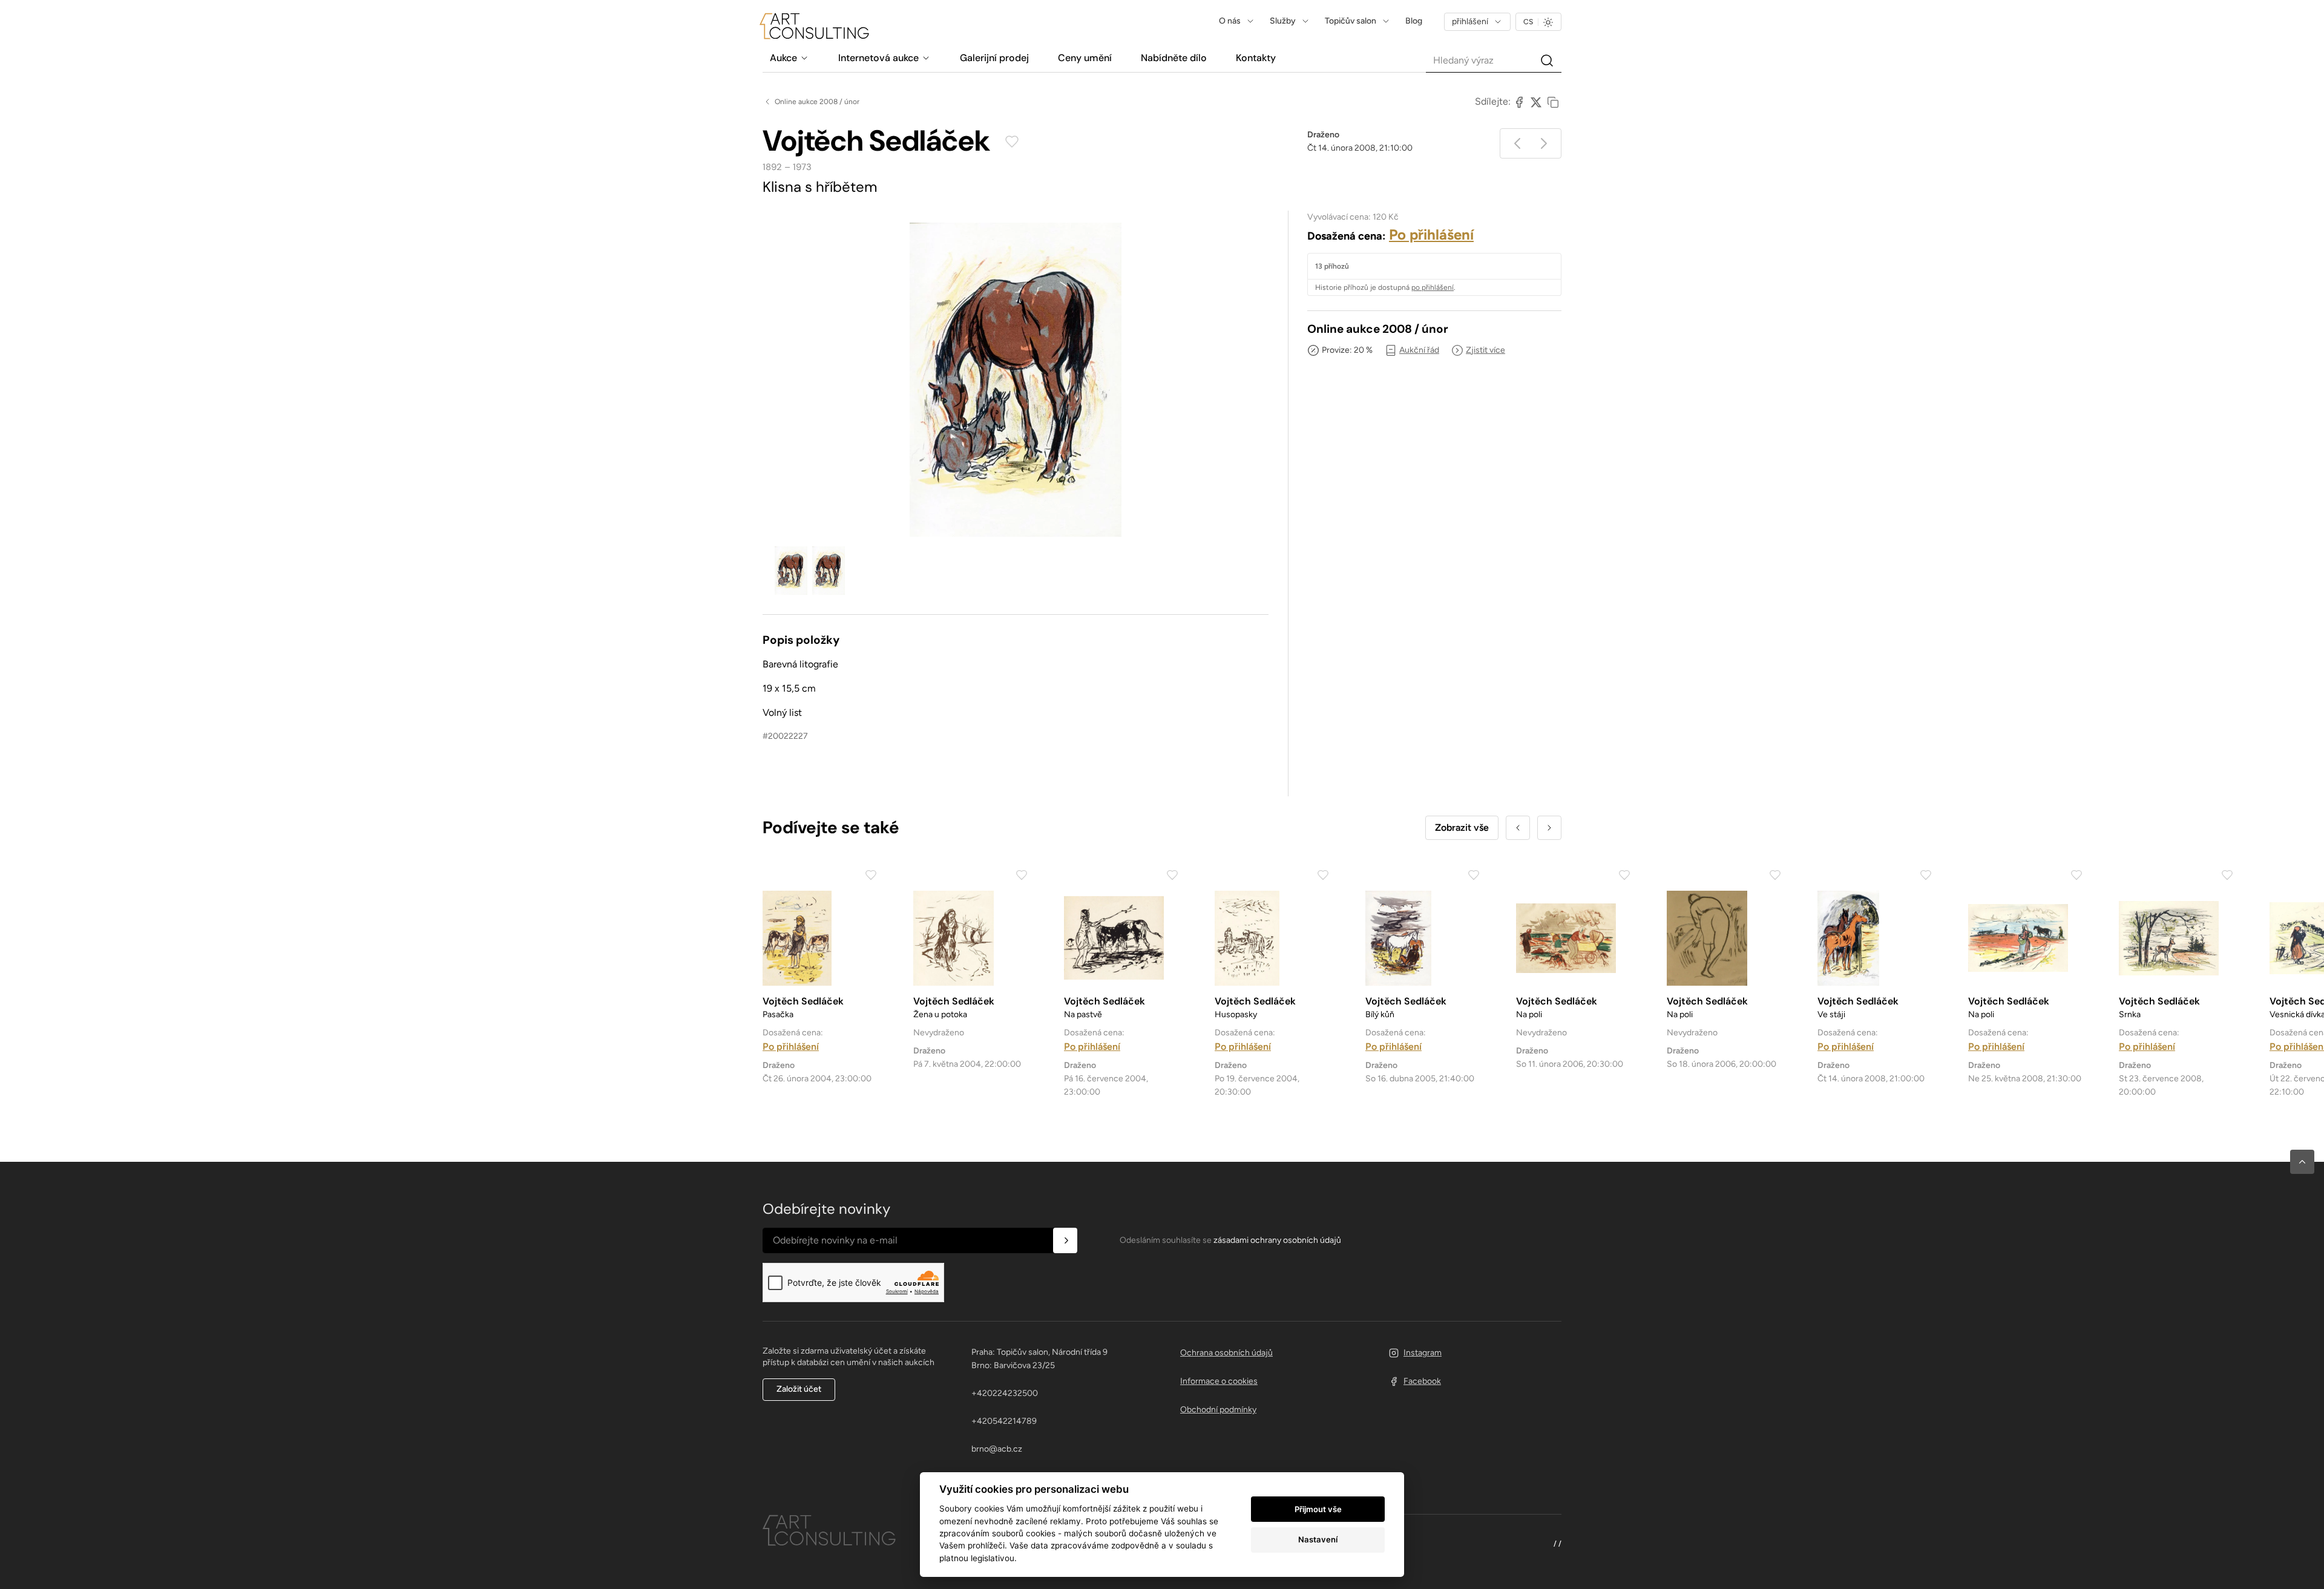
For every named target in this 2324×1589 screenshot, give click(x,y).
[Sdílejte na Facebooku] (1519, 102)
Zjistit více (1485, 350)
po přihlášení (1433, 287)
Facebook (1422, 1381)
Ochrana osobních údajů (1226, 1353)
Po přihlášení (1431, 234)
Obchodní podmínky (1218, 1410)
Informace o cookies (1219, 1381)
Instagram (1423, 1353)
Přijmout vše (1318, 1509)
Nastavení (1318, 1539)
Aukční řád (1419, 350)
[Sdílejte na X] (1536, 102)
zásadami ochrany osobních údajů (1277, 1240)
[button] (2302, 1162)
